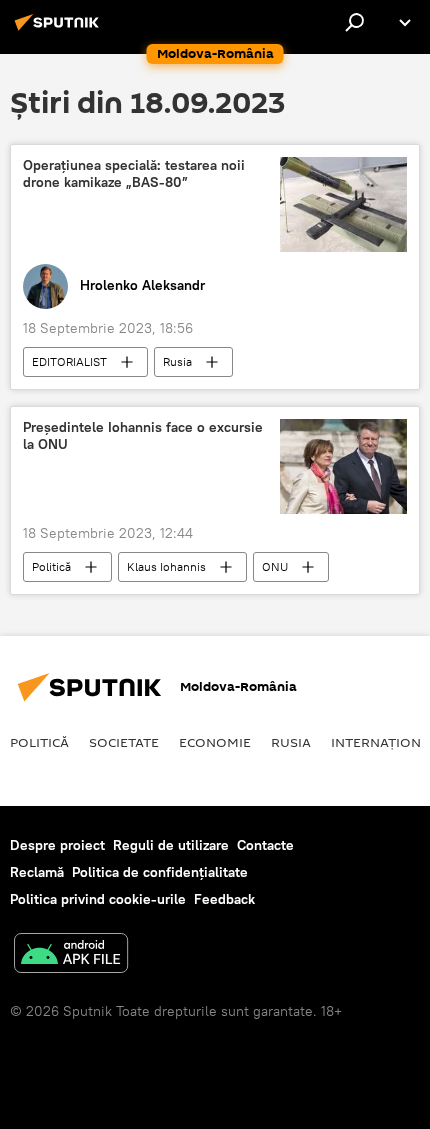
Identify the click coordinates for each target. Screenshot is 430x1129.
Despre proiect (57, 845)
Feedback (224, 899)
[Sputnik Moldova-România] (60, 30)
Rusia (177, 361)
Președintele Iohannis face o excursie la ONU (143, 436)
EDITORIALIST (69, 361)
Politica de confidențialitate (160, 872)
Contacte (265, 845)
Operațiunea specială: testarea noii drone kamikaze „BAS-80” (134, 174)
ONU (275, 566)
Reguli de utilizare (171, 845)
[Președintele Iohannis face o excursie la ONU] (343, 466)
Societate (124, 742)
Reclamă (37, 872)
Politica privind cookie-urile (98, 899)
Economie (215, 742)
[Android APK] (71, 955)
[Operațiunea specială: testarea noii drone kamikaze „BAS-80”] (343, 204)
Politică (51, 566)
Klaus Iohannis (166, 566)
